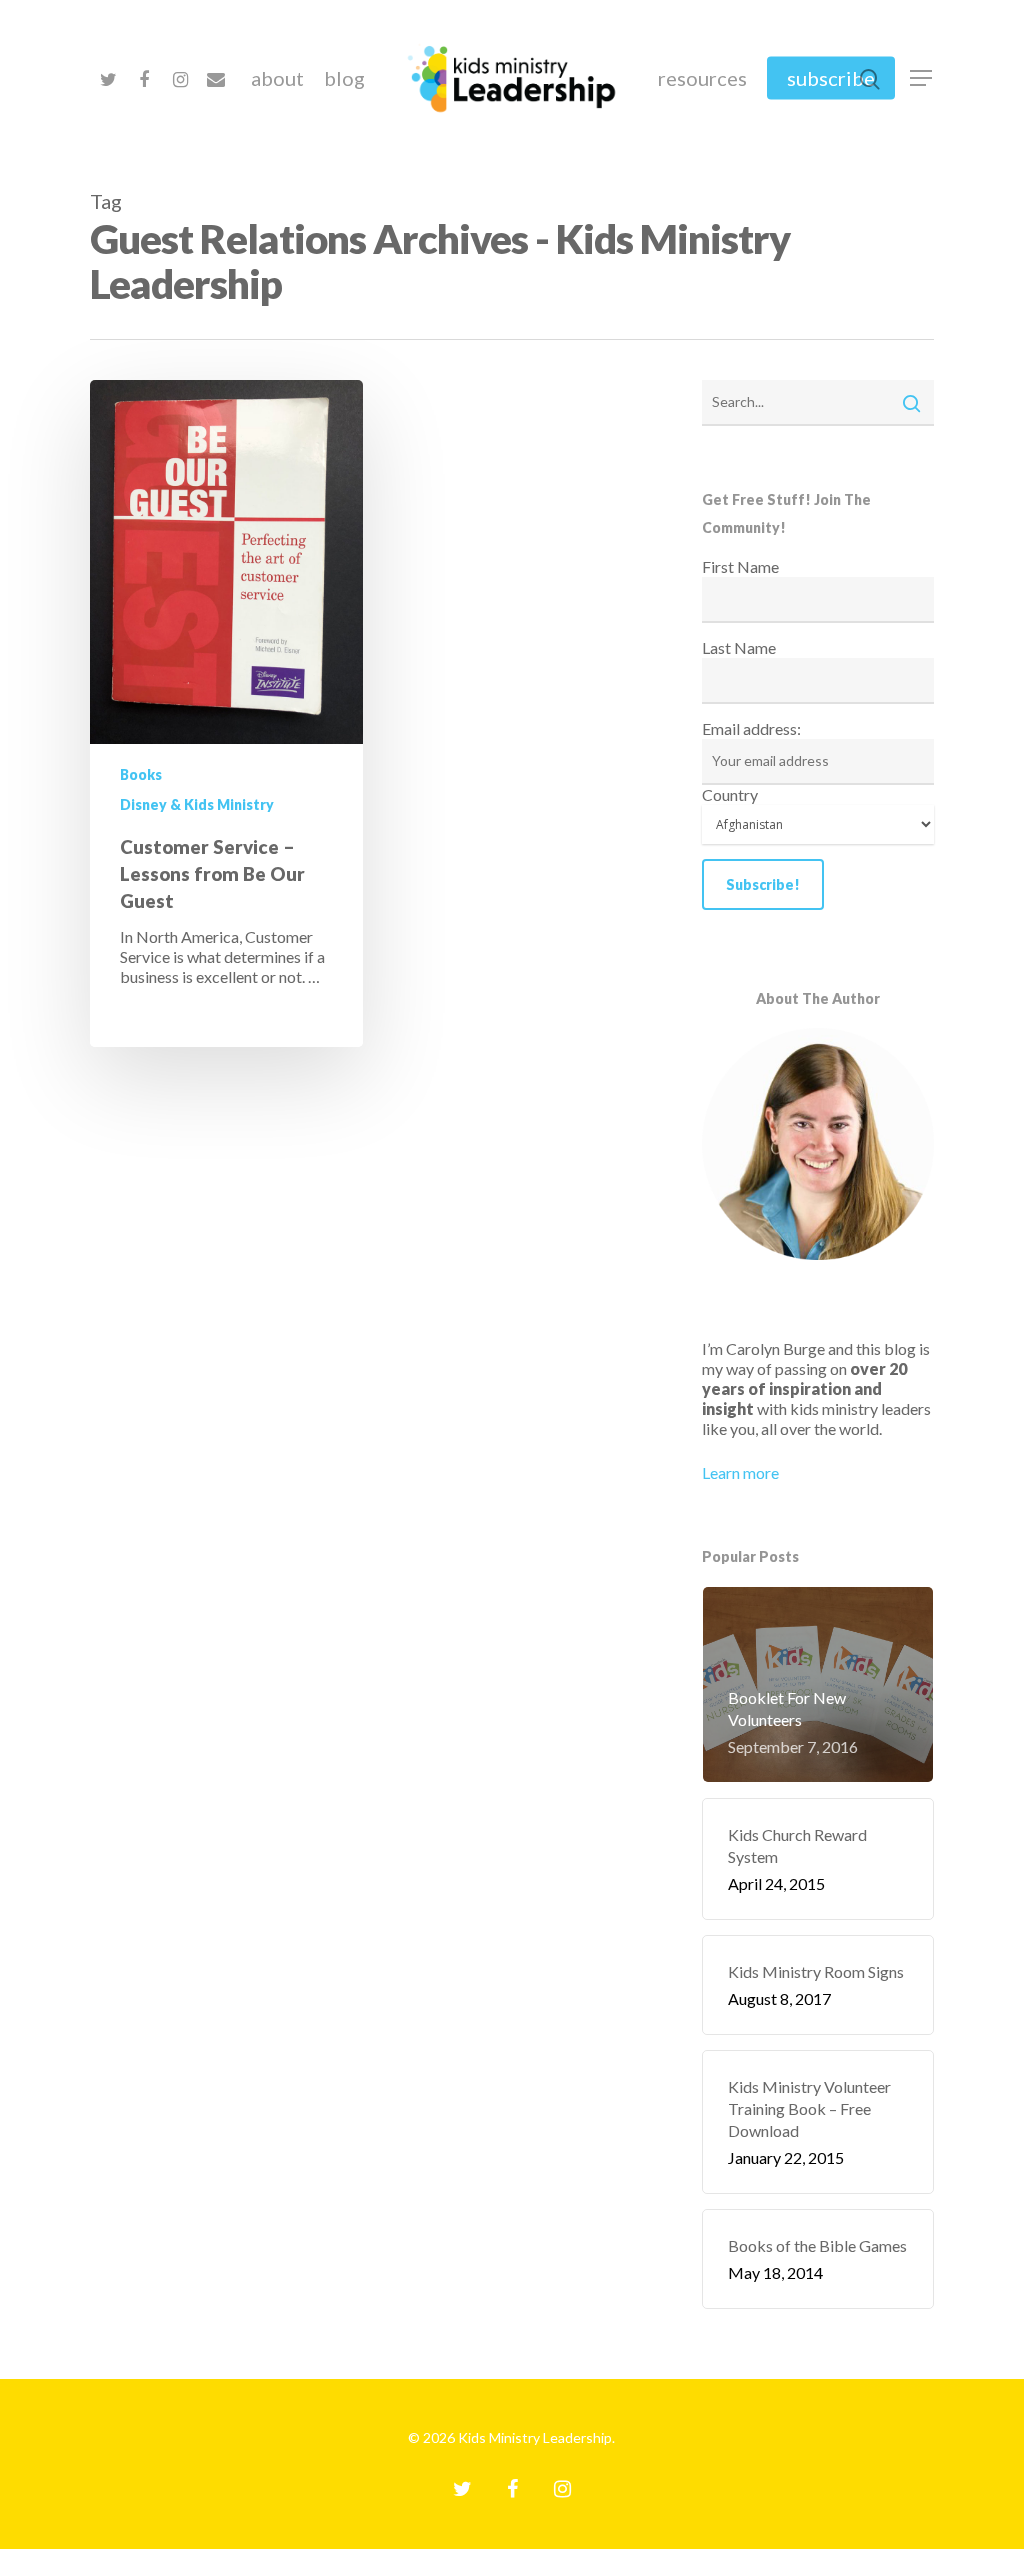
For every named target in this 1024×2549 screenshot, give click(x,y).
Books (141, 774)
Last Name (739, 647)
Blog (344, 78)
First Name (740, 566)
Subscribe (831, 78)
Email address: (751, 728)
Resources (702, 78)
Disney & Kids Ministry (197, 804)
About (277, 78)
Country (730, 794)
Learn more (740, 1472)
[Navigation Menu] (922, 78)
